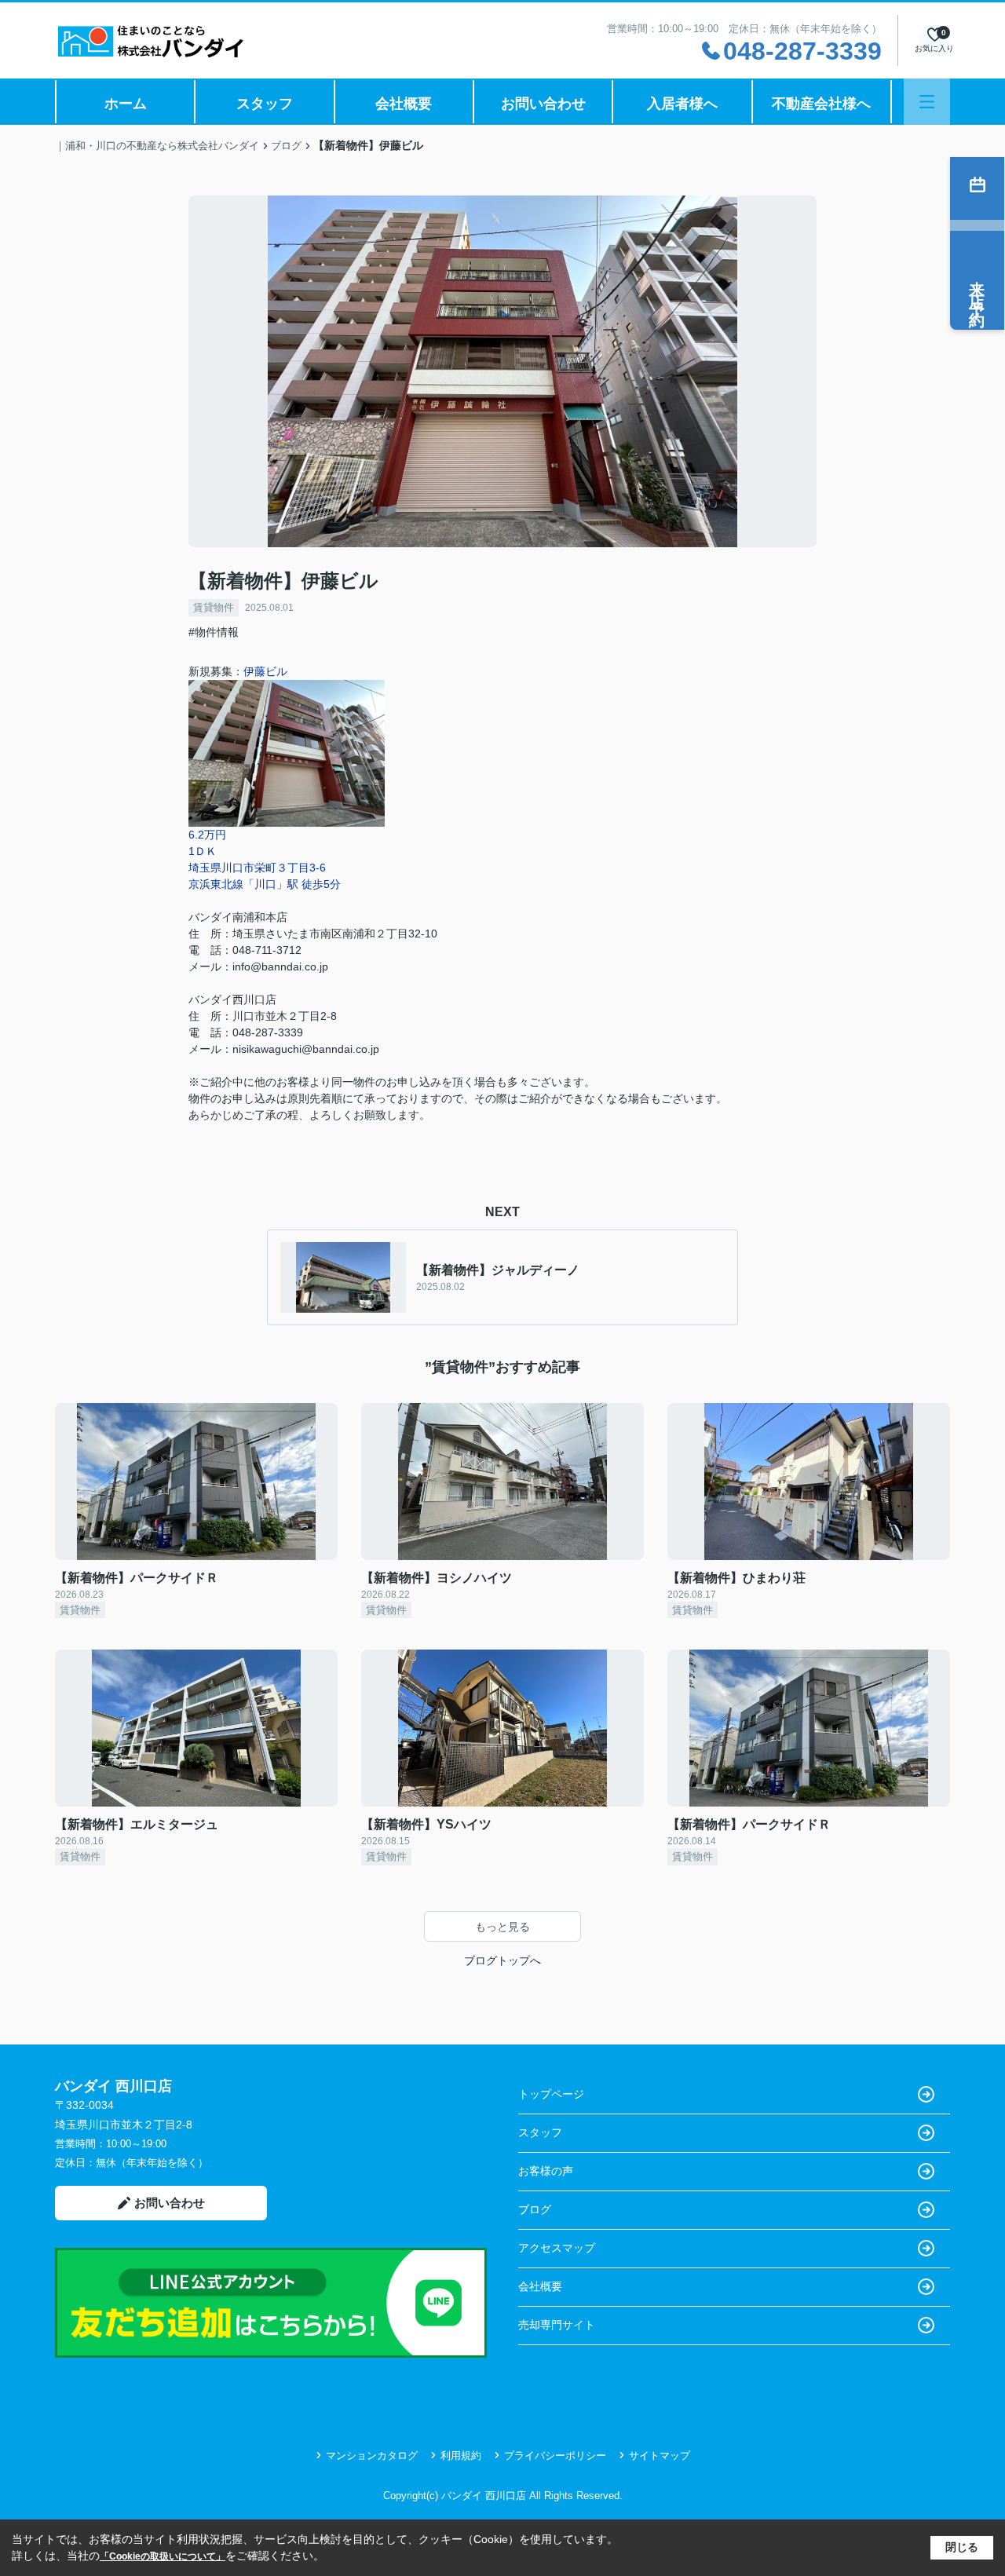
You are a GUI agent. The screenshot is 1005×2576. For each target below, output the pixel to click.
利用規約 (461, 2455)
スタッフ (265, 104)
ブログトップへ (502, 1960)
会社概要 (404, 104)
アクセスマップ (557, 2248)
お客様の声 (546, 2171)
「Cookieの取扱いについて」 (163, 2556)
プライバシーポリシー (555, 2455)
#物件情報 (214, 632)
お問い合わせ (543, 104)
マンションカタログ (372, 2455)
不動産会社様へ (821, 104)
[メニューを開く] (927, 102)
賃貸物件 (214, 607)
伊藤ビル (265, 671)
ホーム (126, 104)
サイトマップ (660, 2455)
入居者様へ (682, 104)
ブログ (535, 2209)
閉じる (962, 2547)
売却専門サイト (557, 2325)
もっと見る (502, 1927)
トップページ (551, 2094)
